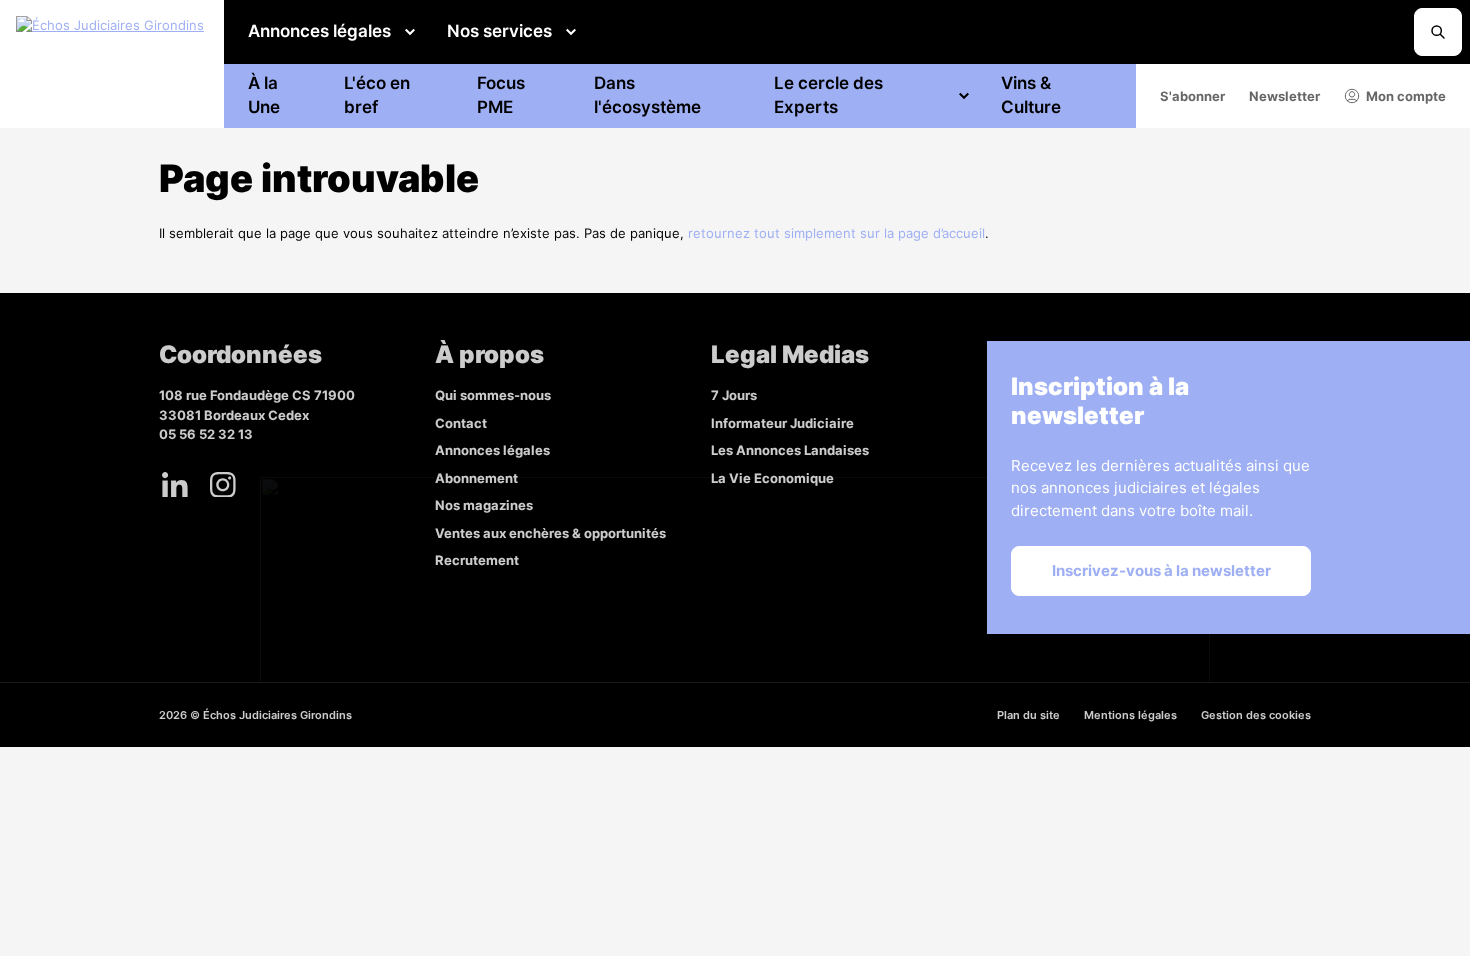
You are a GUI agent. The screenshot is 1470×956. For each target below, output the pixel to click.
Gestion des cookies (1256, 715)
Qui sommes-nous (493, 395)
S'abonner (1192, 96)
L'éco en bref (377, 95)
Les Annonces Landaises (790, 450)
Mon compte (1406, 96)
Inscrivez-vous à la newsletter (1161, 570)
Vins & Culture (1031, 95)
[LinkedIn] (175, 485)
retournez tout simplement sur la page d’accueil (836, 233)
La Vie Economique (772, 478)
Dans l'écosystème (647, 95)
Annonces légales (319, 31)
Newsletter (1284, 96)
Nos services (499, 31)
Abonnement (476, 478)
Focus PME (501, 95)
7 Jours (734, 395)
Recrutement (477, 560)
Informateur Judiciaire (782, 423)
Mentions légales (1130, 715)
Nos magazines (484, 505)
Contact (461, 423)
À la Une (264, 95)
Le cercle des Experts (828, 95)
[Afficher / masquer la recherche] (1438, 32)
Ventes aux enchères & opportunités (550, 533)
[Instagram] (223, 485)
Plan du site (1028, 715)
